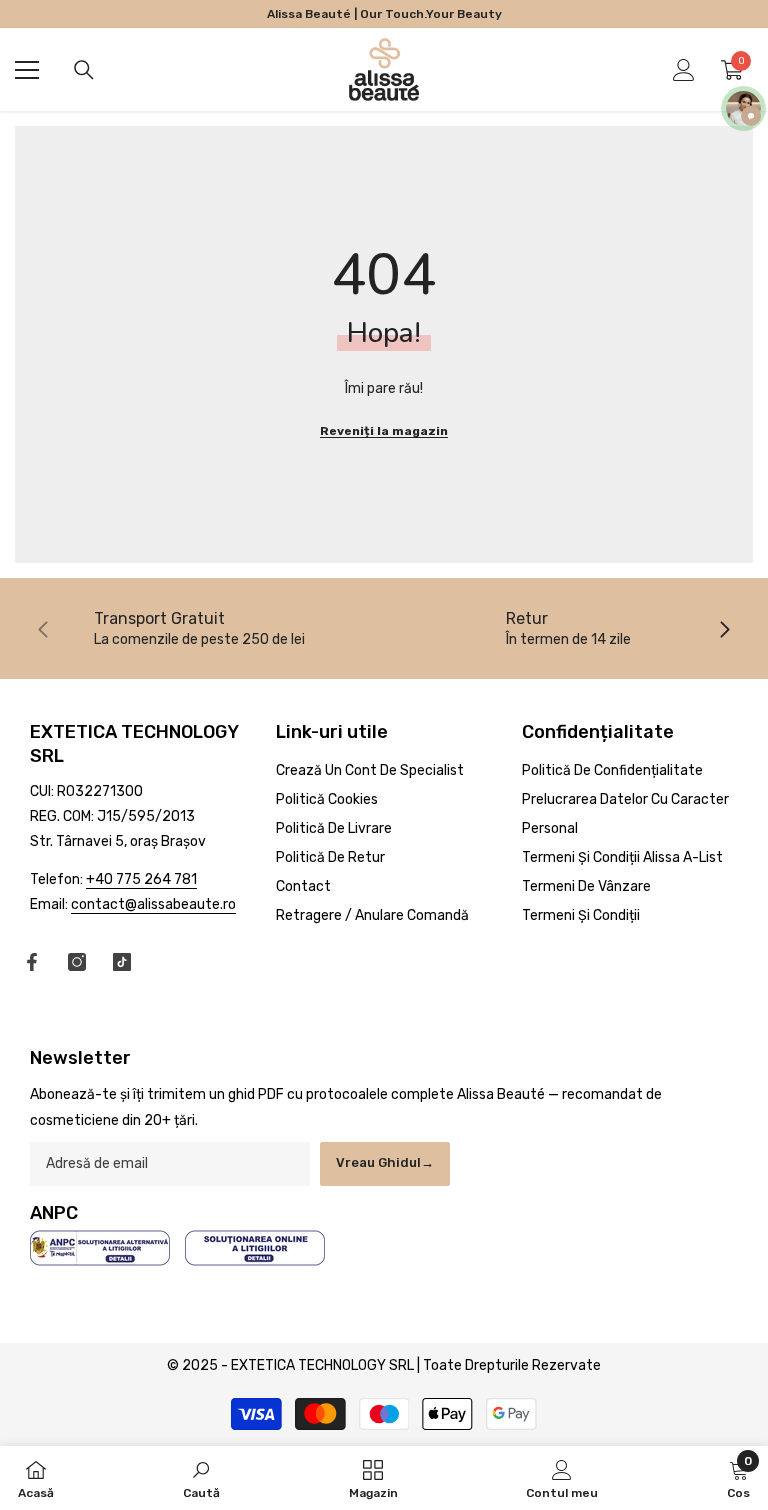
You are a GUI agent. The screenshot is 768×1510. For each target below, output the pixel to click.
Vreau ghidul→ (385, 1162)
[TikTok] (122, 962)
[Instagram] (77, 962)
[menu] (27, 70)
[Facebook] (32, 962)
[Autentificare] (684, 70)
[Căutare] (84, 70)
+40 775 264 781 (141, 879)
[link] (199, 628)
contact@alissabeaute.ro (153, 904)
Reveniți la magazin (384, 431)
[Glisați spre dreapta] (724, 628)
